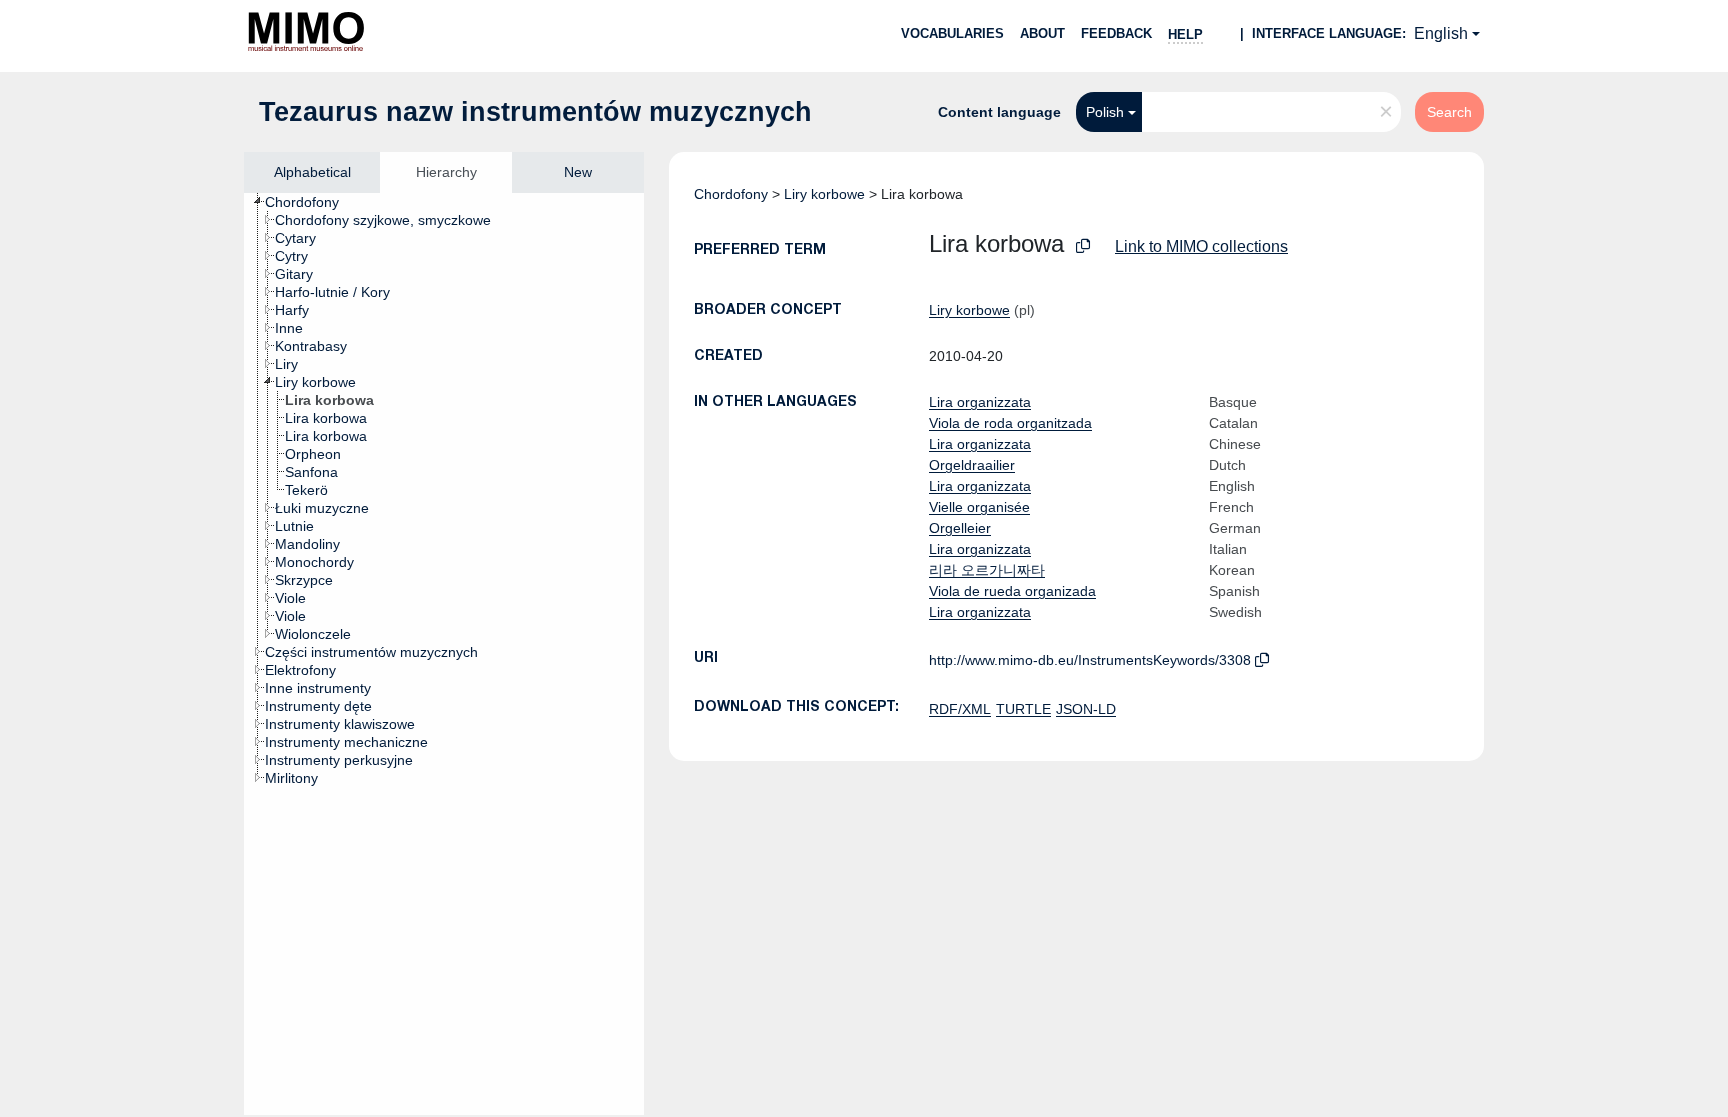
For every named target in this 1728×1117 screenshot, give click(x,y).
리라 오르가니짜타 (987, 570)
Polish (1105, 112)
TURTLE (1023, 709)
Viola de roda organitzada (1010, 423)
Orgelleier (960, 528)
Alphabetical (312, 172)
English (1441, 33)
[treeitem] (310, 202)
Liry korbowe (824, 194)
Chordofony (731, 194)
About (1042, 33)
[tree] (444, 654)
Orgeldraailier (972, 465)
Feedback (1116, 33)
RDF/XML (960, 709)
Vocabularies (952, 33)
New (578, 172)
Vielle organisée (979, 507)
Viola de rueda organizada (1012, 591)
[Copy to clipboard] (1083, 246)
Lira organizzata (980, 402)
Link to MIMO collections (1201, 246)
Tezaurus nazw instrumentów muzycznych (535, 112)
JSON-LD (1086, 709)
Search (1449, 112)
